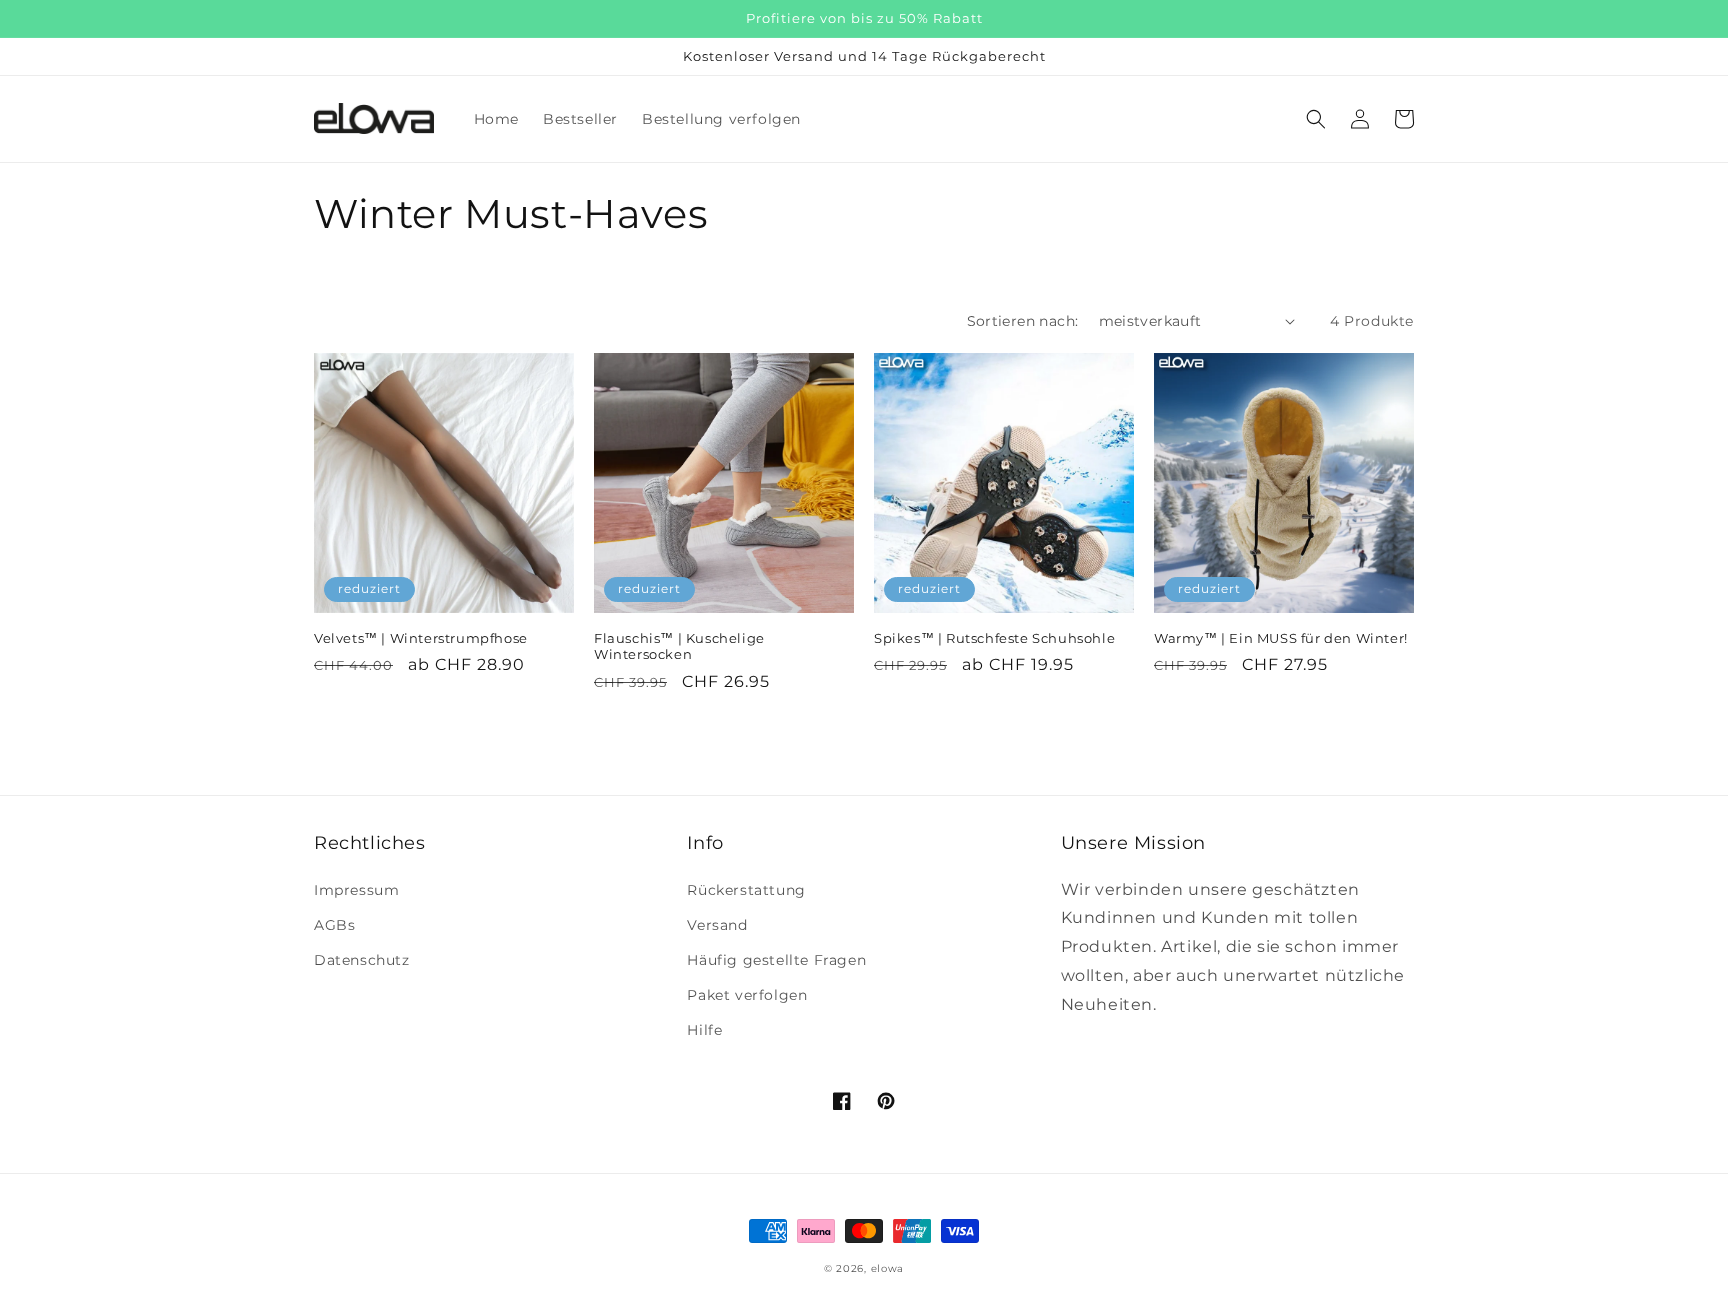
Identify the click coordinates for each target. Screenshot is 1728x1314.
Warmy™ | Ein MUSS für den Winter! (1281, 638)
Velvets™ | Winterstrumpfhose (421, 638)
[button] (1316, 119)
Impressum (356, 890)
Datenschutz (362, 960)
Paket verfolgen (747, 995)
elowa (888, 1268)
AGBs (334, 925)
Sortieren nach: (1023, 321)
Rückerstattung (746, 890)
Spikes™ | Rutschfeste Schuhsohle (994, 638)
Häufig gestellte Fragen (776, 960)
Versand (717, 925)
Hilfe (704, 1030)
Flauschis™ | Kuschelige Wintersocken (679, 646)
